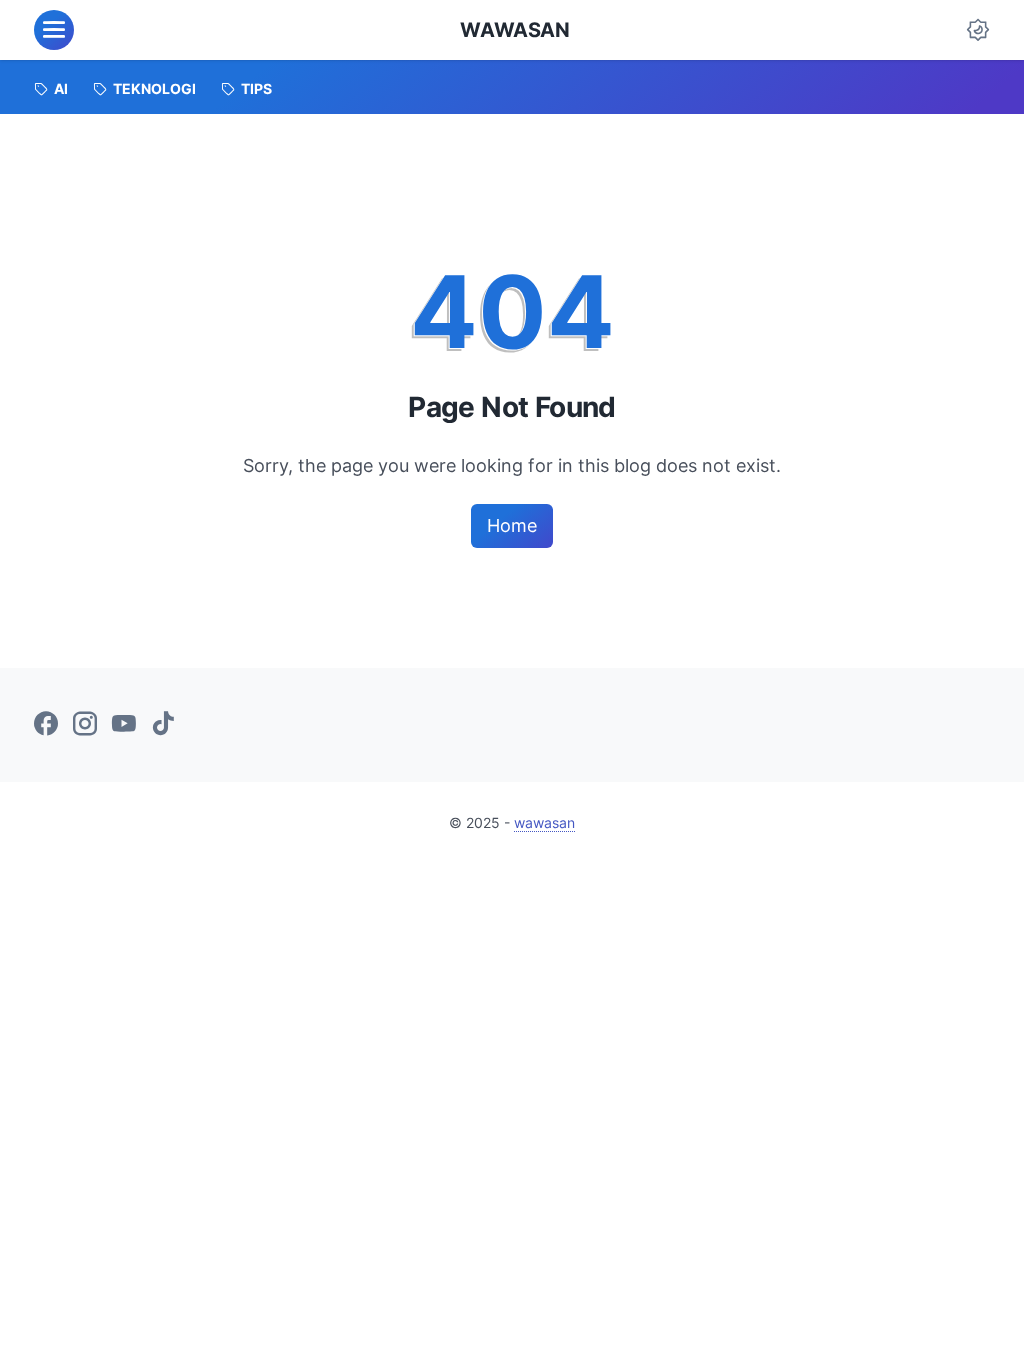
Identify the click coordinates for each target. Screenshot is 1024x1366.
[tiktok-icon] (163, 725)
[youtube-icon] (124, 725)
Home (512, 525)
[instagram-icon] (85, 725)
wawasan (514, 30)
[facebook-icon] (46, 725)
